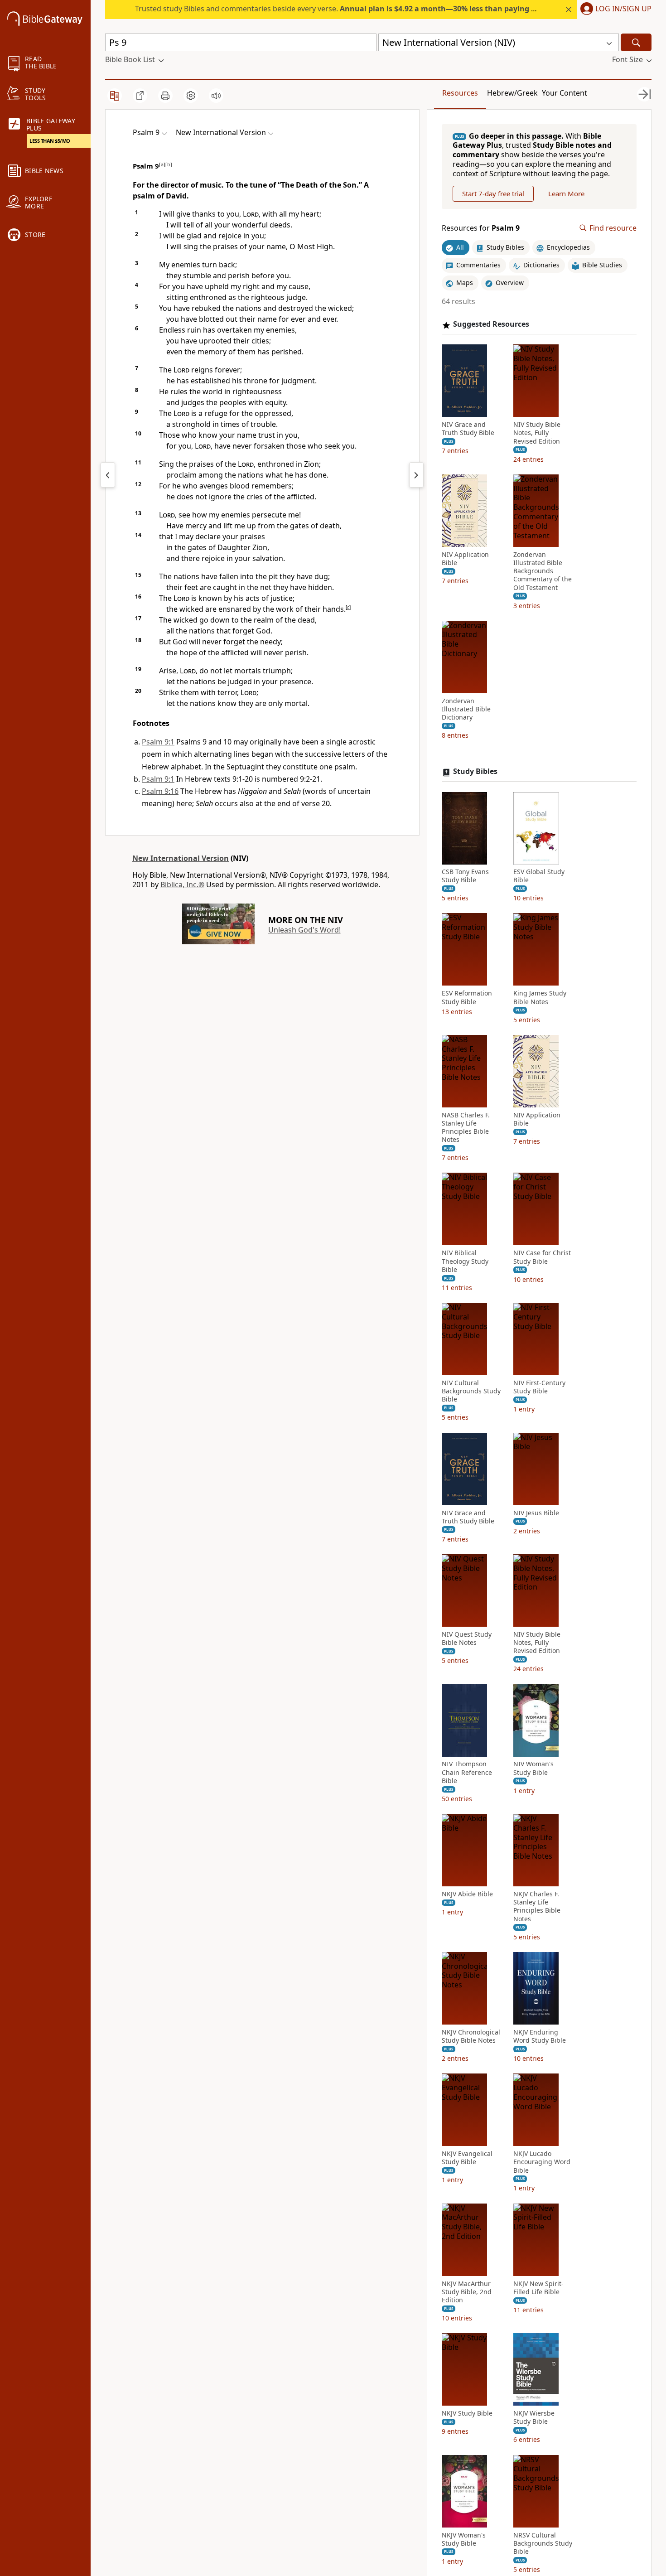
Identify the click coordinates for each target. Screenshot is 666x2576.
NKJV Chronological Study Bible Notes (471, 2036)
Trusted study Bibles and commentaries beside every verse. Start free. (368, 9)
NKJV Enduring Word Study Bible (540, 2036)
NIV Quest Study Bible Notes (467, 1639)
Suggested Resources (491, 325)
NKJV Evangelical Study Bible (467, 2158)
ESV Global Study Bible (539, 876)
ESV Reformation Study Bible (467, 998)
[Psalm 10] (416, 475)
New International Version (181, 858)
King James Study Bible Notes (540, 998)
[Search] (636, 42)
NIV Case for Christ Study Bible (542, 1257)
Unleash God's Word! (304, 930)
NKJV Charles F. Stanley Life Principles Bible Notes (537, 1907)
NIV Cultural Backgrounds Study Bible (471, 1392)
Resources (460, 93)
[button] (614, 10)
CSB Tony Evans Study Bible (465, 876)
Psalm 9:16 (160, 791)
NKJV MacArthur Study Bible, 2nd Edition (467, 2292)
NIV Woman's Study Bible (533, 1769)
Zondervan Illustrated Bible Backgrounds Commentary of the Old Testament (543, 571)
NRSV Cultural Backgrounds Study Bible (543, 2543)
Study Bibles (475, 772)
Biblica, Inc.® (182, 884)
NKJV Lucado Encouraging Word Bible (542, 2162)
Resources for (481, 228)
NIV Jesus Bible (536, 1513)
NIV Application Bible (465, 559)
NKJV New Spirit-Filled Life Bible (538, 2288)
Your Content (565, 93)
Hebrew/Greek (512, 93)
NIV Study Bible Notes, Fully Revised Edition (537, 433)
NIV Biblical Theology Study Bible (465, 1261)
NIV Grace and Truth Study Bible (468, 429)
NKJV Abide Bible (467, 1895)
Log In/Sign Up (623, 9)
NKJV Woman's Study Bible (464, 2539)
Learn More (566, 193)
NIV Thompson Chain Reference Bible (467, 1773)
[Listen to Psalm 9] (216, 96)
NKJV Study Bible (467, 2414)
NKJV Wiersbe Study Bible (534, 2418)
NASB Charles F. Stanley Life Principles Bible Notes (466, 1128)
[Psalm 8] (108, 475)
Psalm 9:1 (158, 742)
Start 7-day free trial (493, 193)
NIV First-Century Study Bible (539, 1387)
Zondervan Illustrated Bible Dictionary (466, 709)
